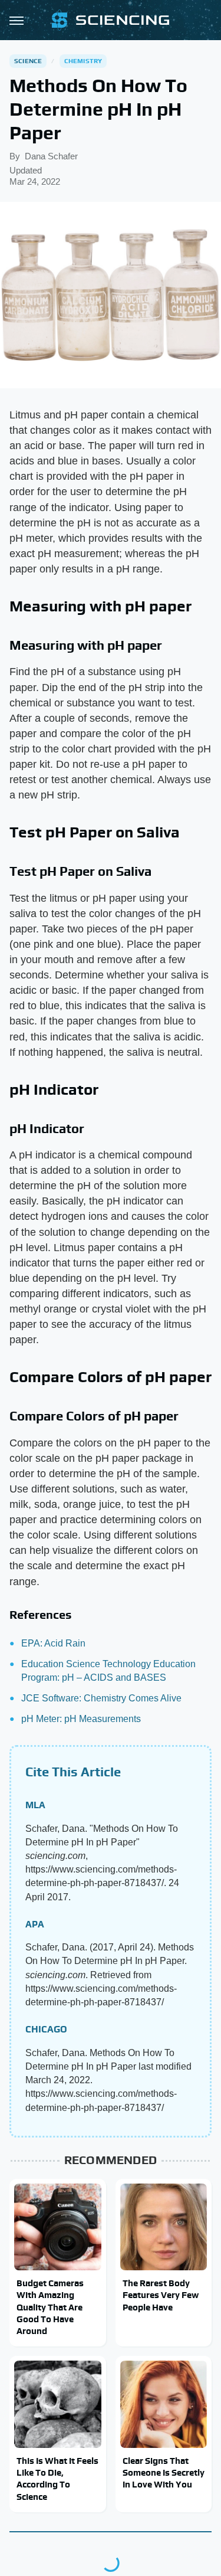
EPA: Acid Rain (53, 1643)
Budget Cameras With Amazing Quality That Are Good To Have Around (50, 2307)
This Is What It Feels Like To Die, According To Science (57, 2479)
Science (28, 61)
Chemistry (83, 61)
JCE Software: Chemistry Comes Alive (101, 1698)
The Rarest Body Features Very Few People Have (161, 2295)
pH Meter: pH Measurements (81, 1719)
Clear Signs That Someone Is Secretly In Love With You (164, 2473)
